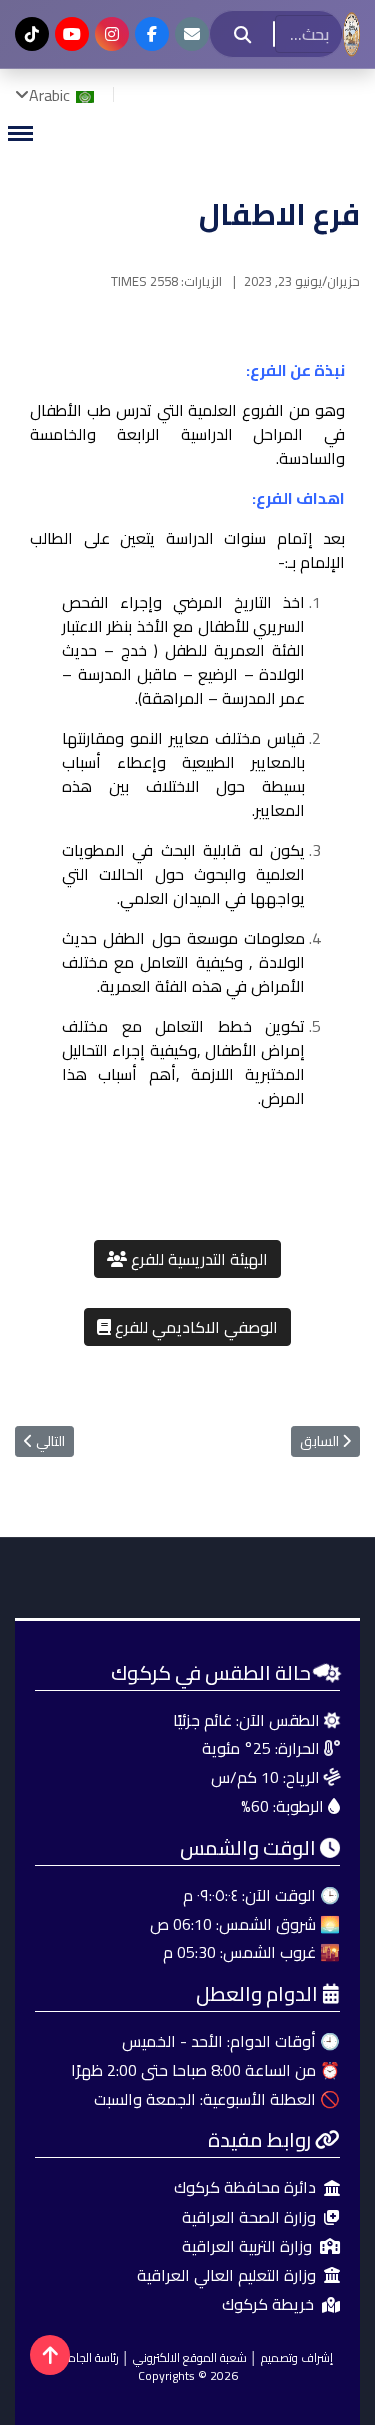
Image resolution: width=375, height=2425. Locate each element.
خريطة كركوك (268, 2304)
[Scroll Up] (50, 2355)
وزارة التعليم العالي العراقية (226, 2275)
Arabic (51, 95)
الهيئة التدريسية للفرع (197, 1259)
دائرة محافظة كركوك (245, 2187)
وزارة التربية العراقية (247, 2246)
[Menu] (20, 133)
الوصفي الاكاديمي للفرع (194, 1327)
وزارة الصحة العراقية (249, 2217)
